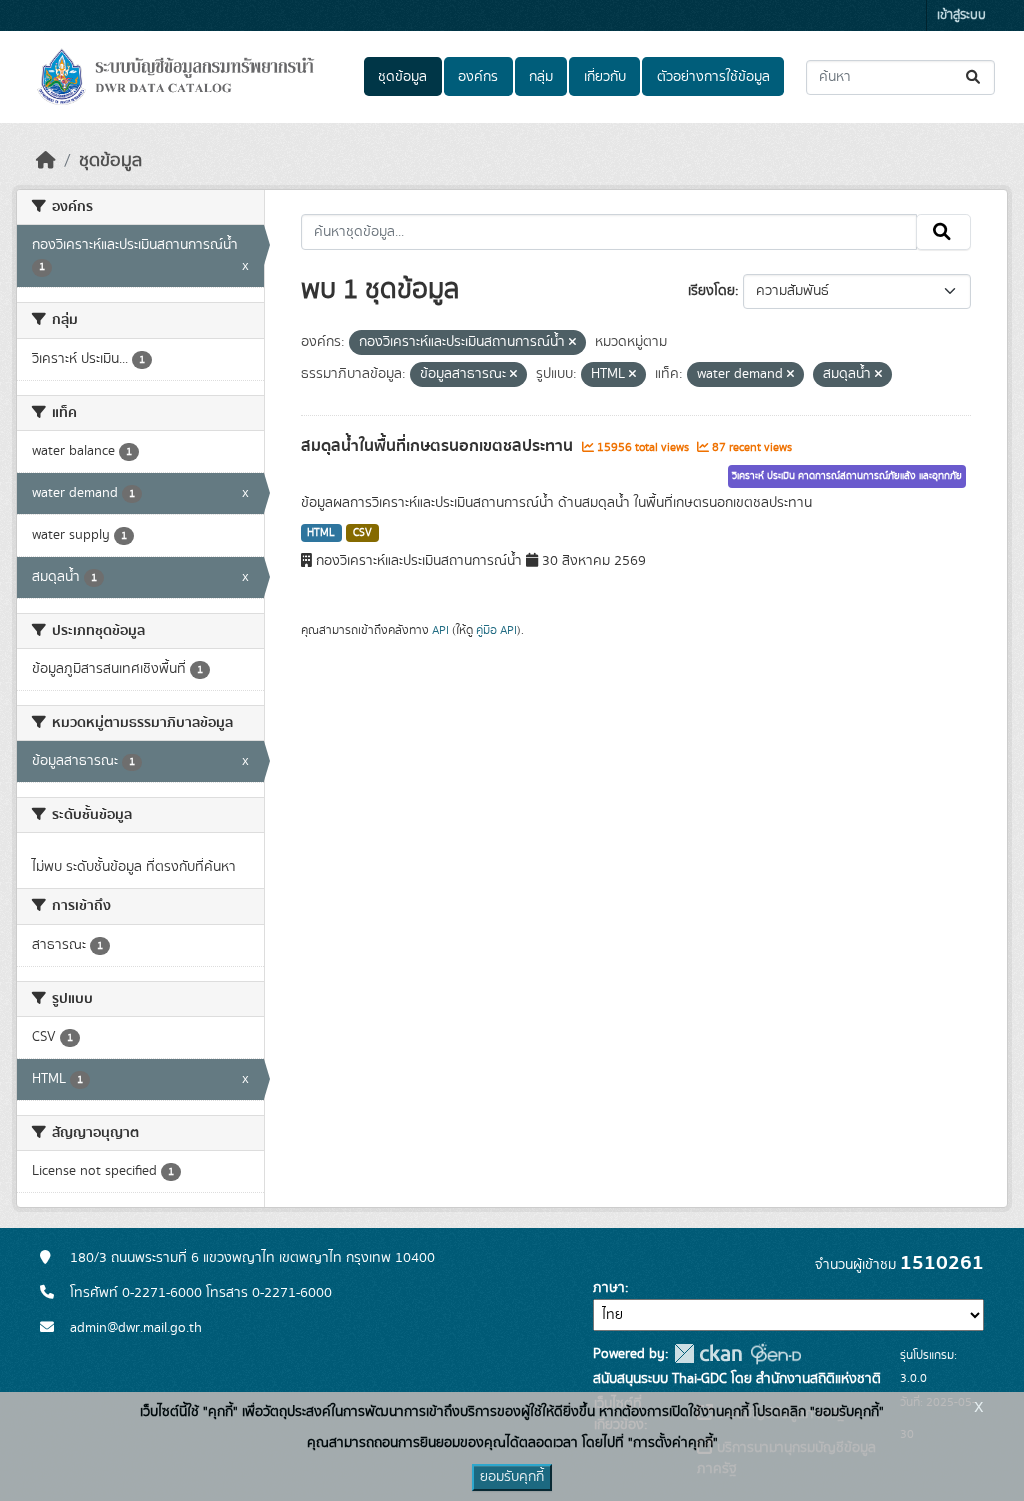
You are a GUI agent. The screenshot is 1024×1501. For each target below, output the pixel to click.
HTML (321, 533)
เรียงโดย (711, 291)
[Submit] (974, 77)
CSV (362, 533)
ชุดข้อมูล (402, 77)
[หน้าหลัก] (46, 161)
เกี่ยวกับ (605, 77)
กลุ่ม (541, 77)
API (440, 630)
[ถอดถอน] (572, 343)
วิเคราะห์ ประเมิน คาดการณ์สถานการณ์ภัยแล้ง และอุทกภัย (847, 476)
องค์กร (478, 77)
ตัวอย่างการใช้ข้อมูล (713, 77)
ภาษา (609, 1288)
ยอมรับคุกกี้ (512, 1477)
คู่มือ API (496, 630)
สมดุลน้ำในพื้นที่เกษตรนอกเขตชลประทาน (439, 446)
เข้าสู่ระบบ (961, 15)
